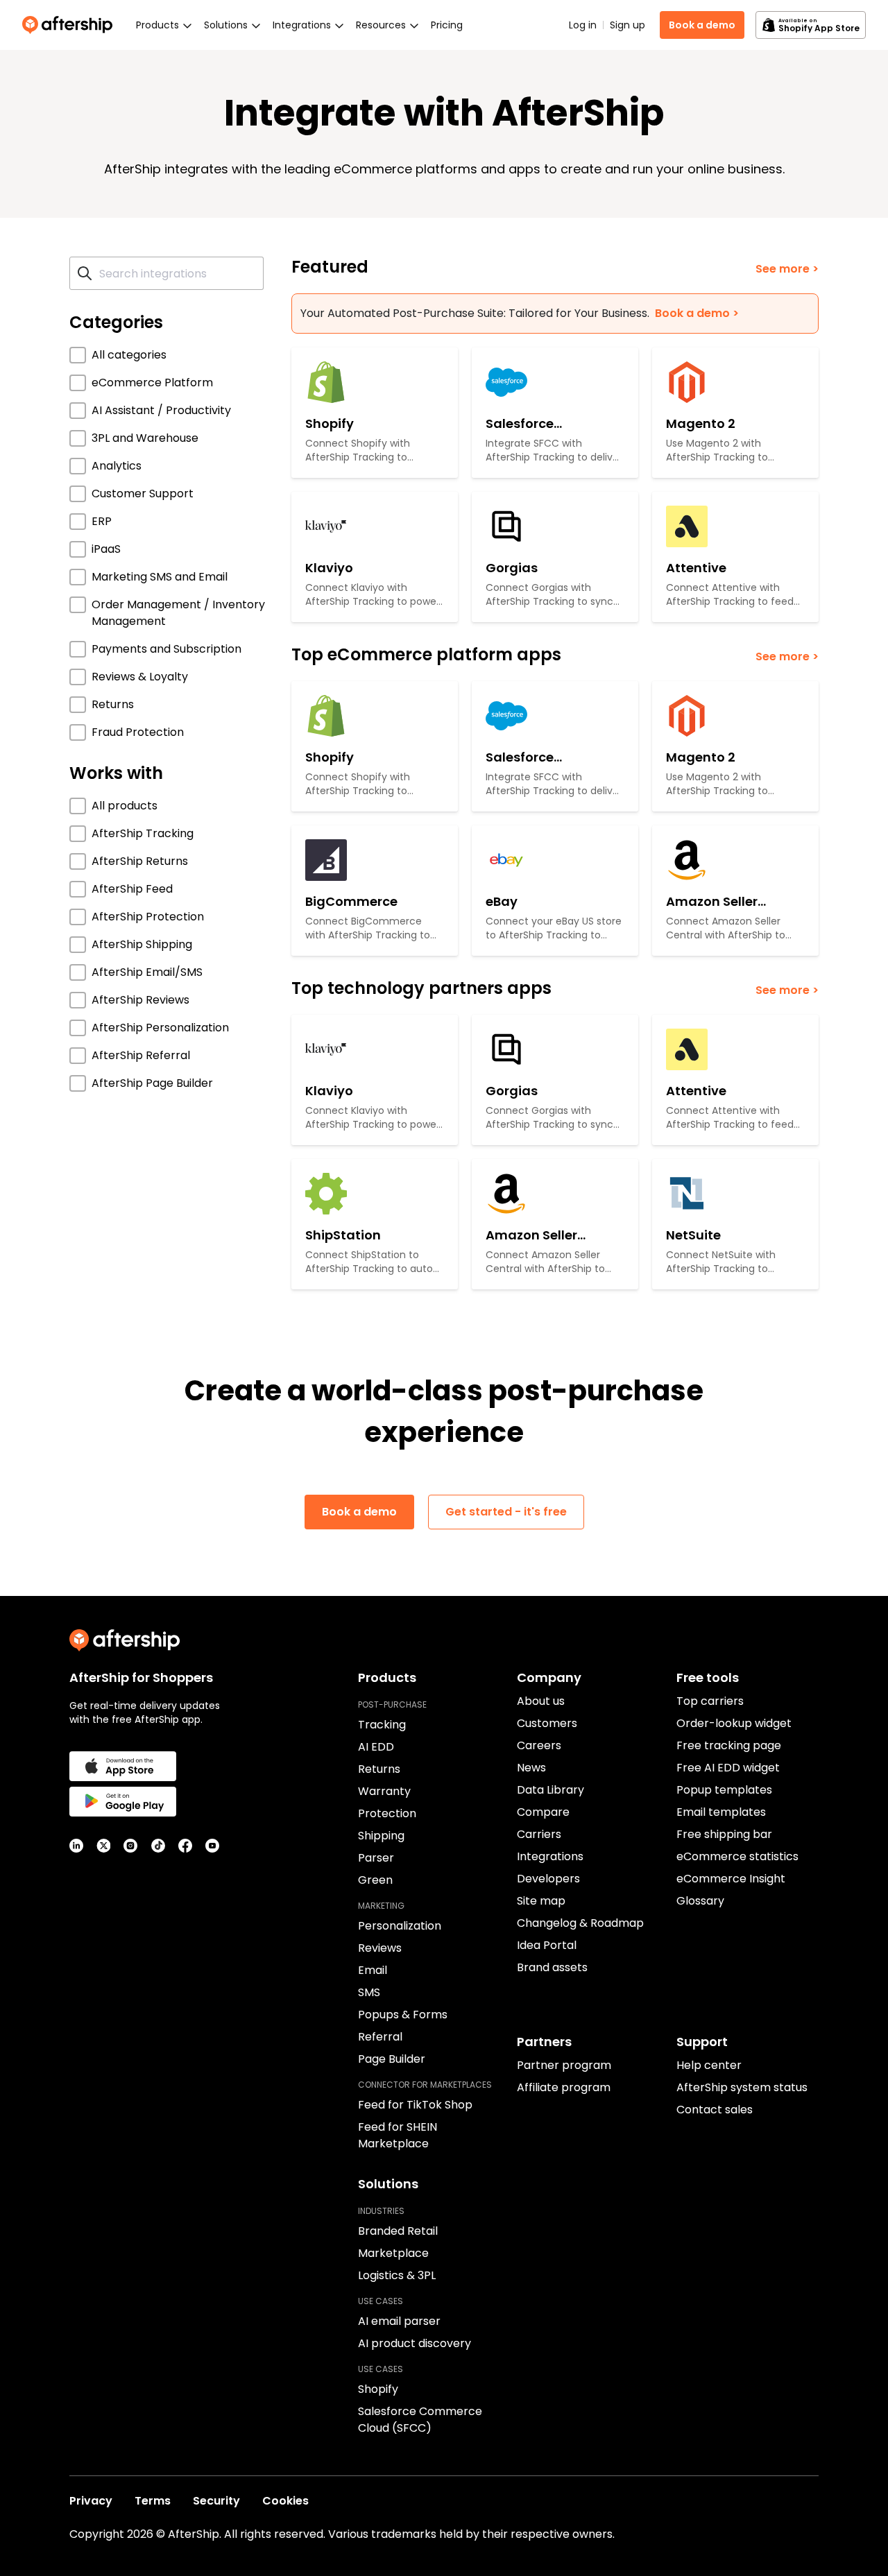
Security (216, 2501)
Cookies (285, 2501)
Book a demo (702, 25)
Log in (583, 25)
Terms (153, 2501)
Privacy (91, 2501)
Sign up (627, 25)
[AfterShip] (71, 25)
